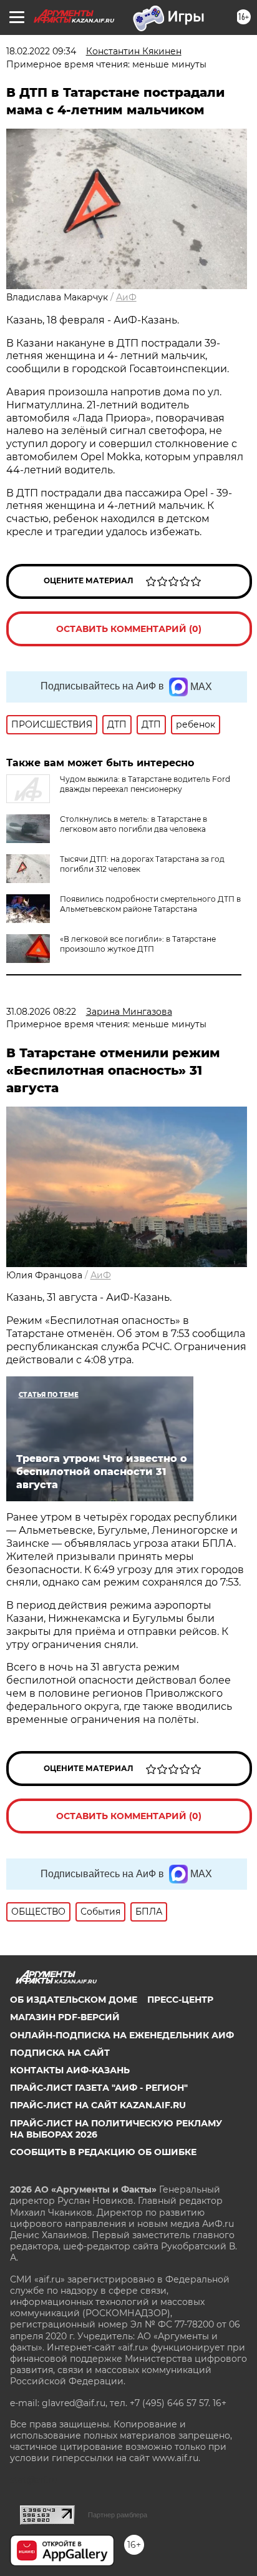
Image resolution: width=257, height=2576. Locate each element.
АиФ (126, 297)
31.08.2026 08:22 (41, 1012)
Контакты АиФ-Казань (70, 2070)
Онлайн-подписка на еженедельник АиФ (122, 2035)
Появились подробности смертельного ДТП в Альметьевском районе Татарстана (150, 904)
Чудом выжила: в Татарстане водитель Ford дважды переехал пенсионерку (145, 784)
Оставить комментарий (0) (129, 629)
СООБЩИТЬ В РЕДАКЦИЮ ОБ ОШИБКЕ (103, 2152)
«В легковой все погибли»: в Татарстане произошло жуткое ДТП (138, 944)
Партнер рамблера (118, 2515)
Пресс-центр (180, 2000)
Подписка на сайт (60, 2053)
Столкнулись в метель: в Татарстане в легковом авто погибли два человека (133, 824)
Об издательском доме (74, 2000)
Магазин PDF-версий (65, 2017)
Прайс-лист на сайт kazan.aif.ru (98, 2105)
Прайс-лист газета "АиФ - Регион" (99, 2088)
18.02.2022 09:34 (41, 51)
